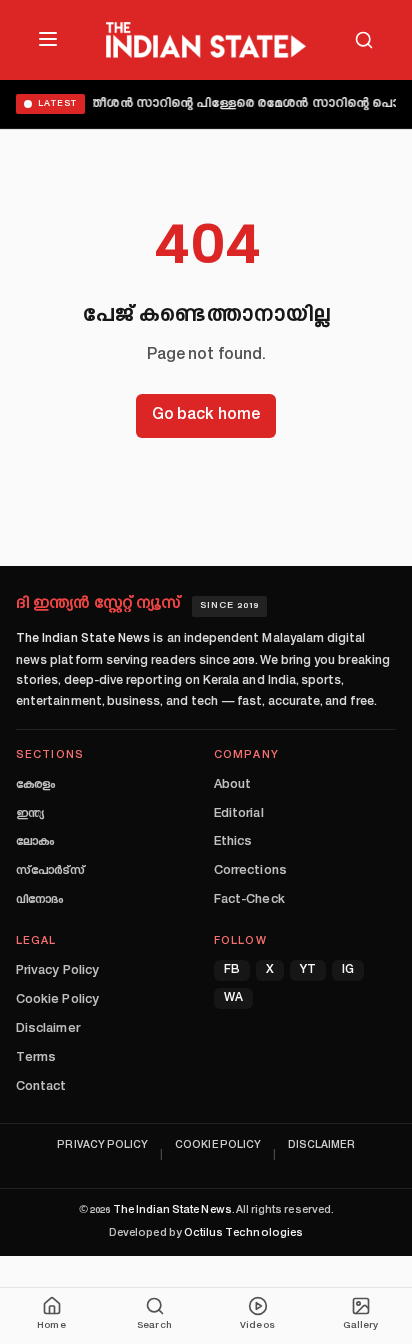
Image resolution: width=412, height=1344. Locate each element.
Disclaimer (48, 1029)
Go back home (206, 415)
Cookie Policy (57, 1000)
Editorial (239, 814)
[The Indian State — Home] (206, 40)
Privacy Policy (57, 971)
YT (308, 970)
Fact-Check (249, 900)
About (232, 785)
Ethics (233, 842)
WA (233, 998)
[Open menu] (48, 39)
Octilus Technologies (243, 1233)
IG (348, 970)
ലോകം (35, 842)
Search (154, 1326)
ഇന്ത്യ (30, 814)
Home (51, 1326)
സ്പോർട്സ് (50, 871)
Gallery (360, 1326)
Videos (257, 1326)
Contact (41, 1087)
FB (232, 970)
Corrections (250, 871)
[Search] (364, 40)
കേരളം (35, 785)
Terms (36, 1058)
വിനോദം (39, 900)
